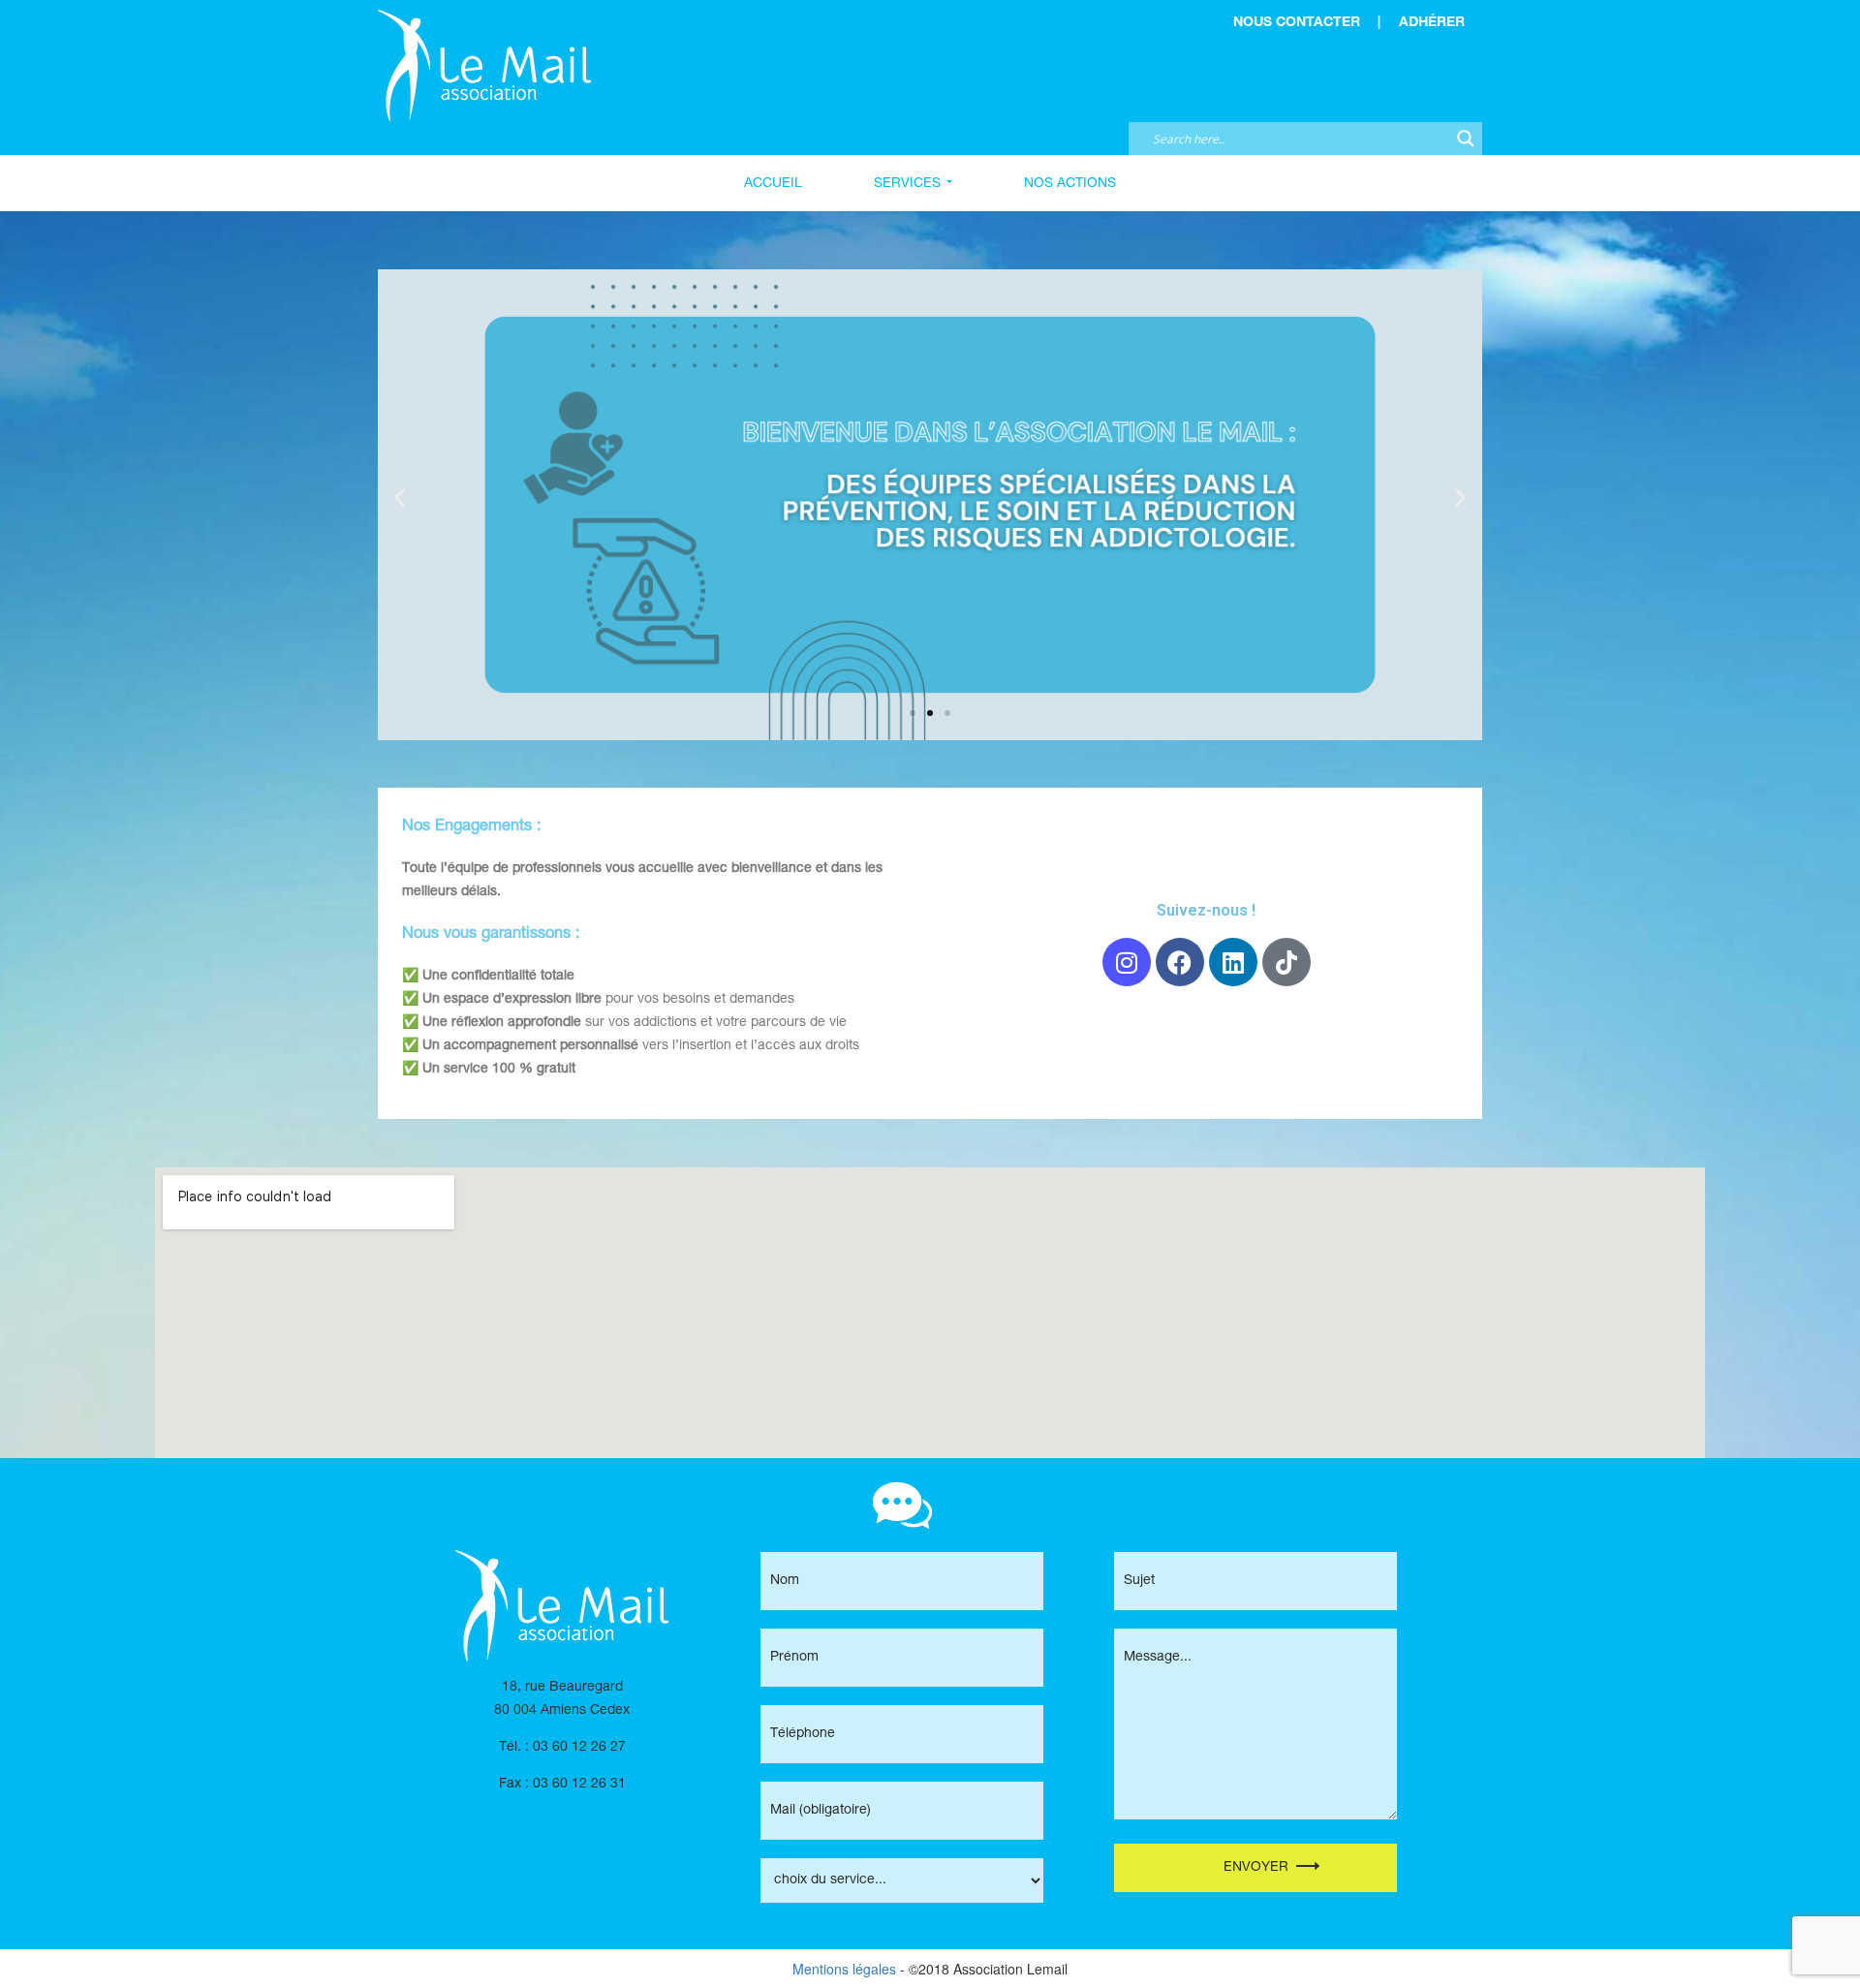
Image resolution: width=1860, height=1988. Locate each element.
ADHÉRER (1432, 23)
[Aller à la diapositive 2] (930, 713)
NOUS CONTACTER (1297, 23)
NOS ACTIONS (1070, 183)
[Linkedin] (1233, 962)
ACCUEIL (773, 183)
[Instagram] (1127, 962)
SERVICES (907, 183)
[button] (400, 497)
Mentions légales (844, 1969)
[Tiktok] (1286, 962)
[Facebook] (1180, 962)
